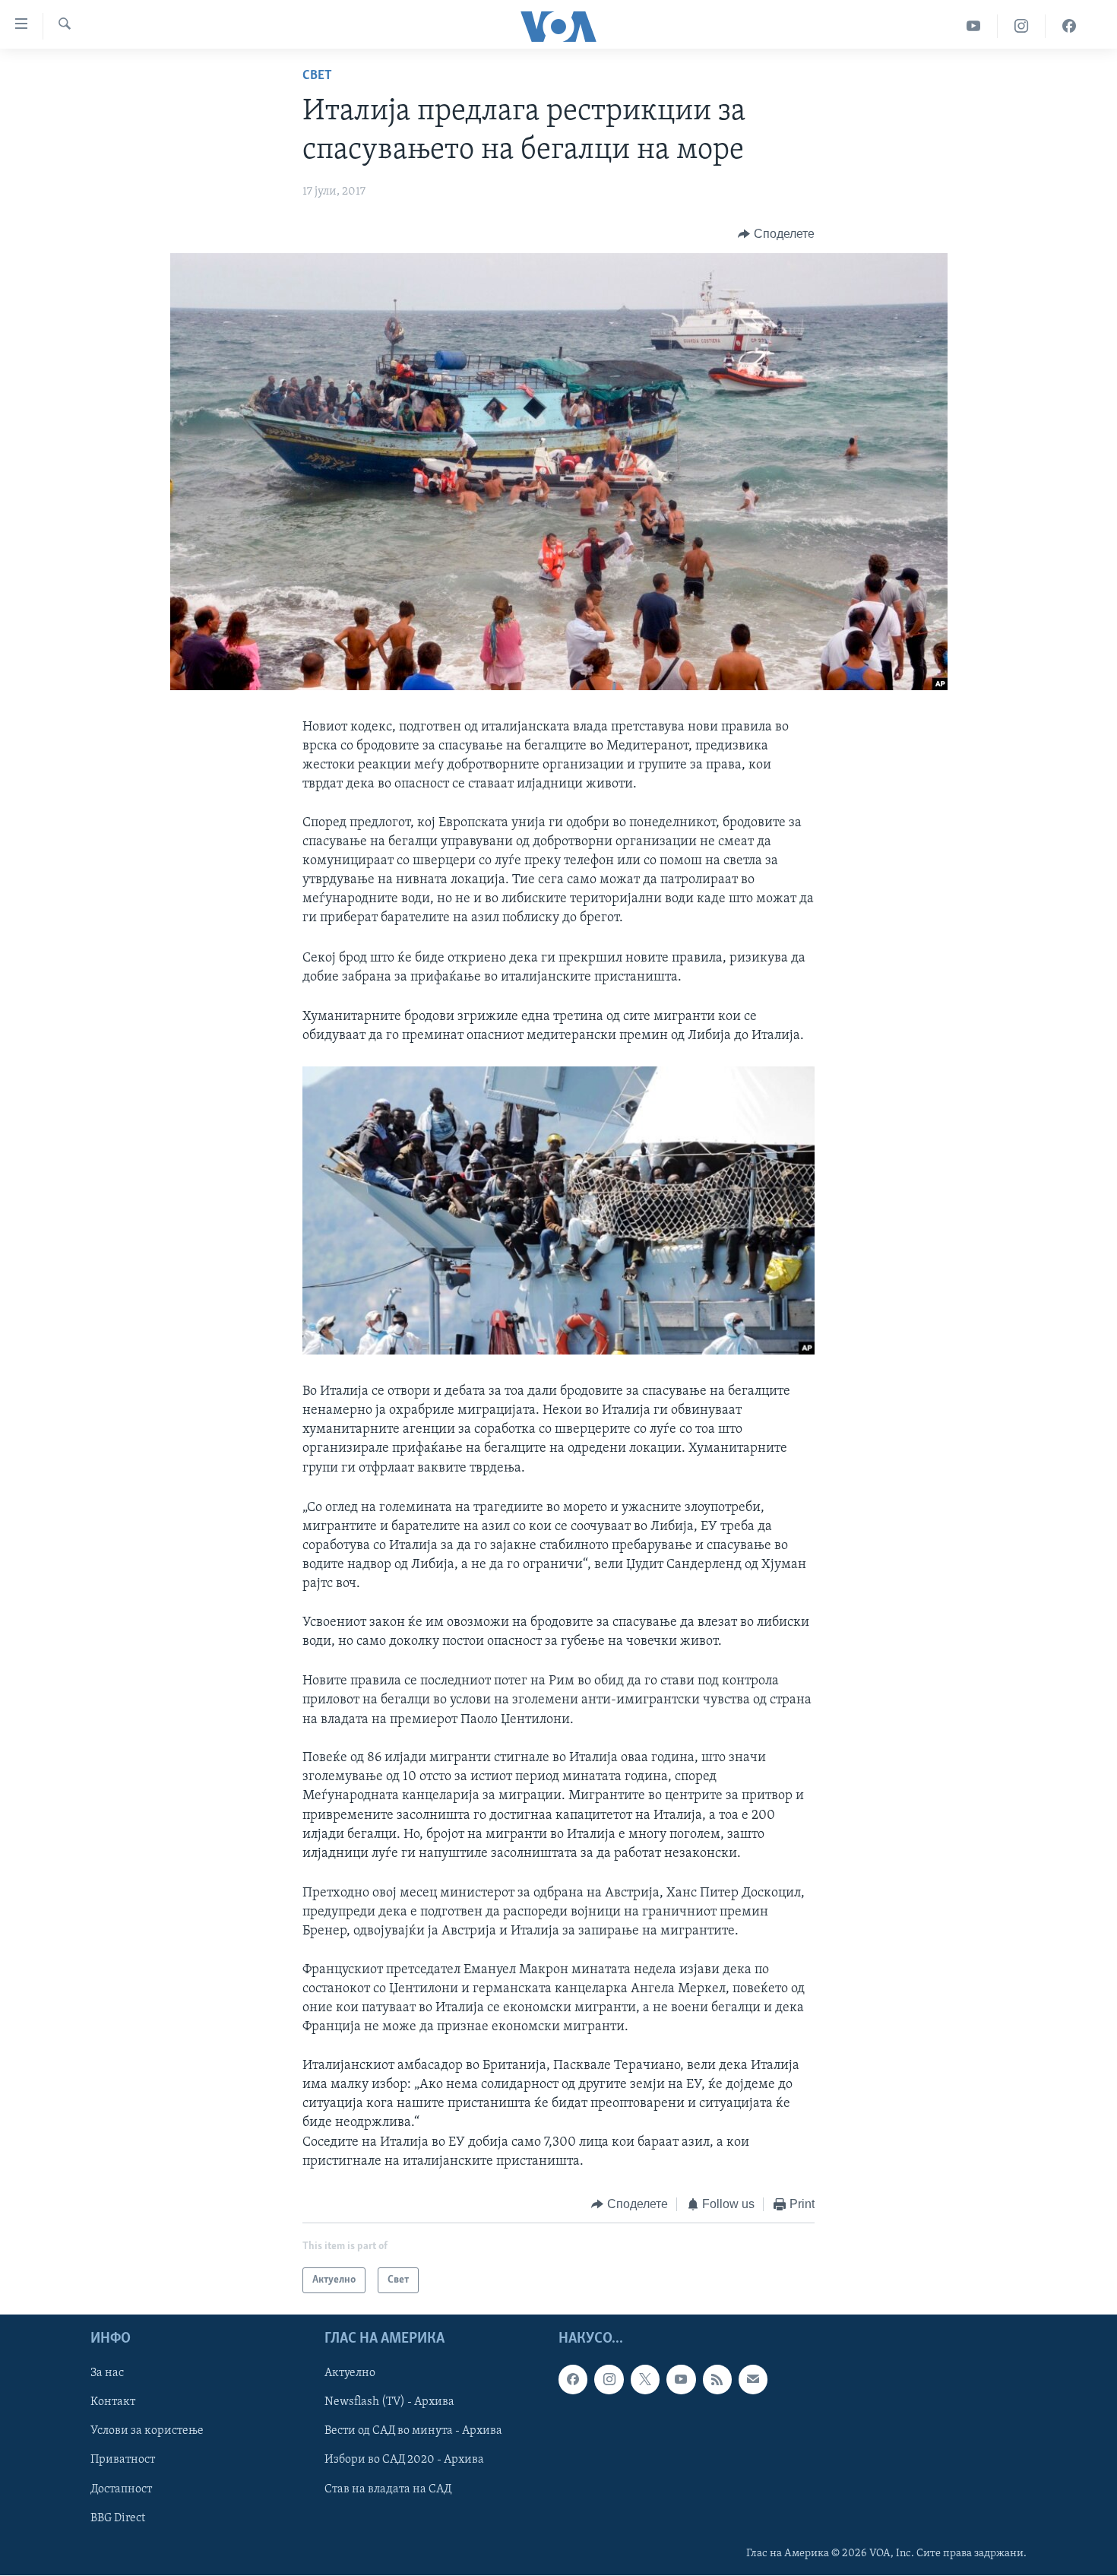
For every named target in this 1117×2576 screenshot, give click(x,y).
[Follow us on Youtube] (681, 2380)
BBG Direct (118, 2518)
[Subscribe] (753, 2380)
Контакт (113, 2403)
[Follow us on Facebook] (573, 2380)
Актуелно (350, 2374)
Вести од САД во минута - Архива (413, 2432)
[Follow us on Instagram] (609, 2380)
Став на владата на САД (388, 2489)
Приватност (123, 2460)
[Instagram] (1022, 26)
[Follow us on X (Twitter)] (645, 2380)
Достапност (121, 2489)
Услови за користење (147, 2432)
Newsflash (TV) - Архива (389, 2403)
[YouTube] (974, 26)
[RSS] (717, 2380)
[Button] (776, 234)
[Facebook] (1069, 26)
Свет (317, 76)
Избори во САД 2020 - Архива (404, 2460)
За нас (107, 2374)
